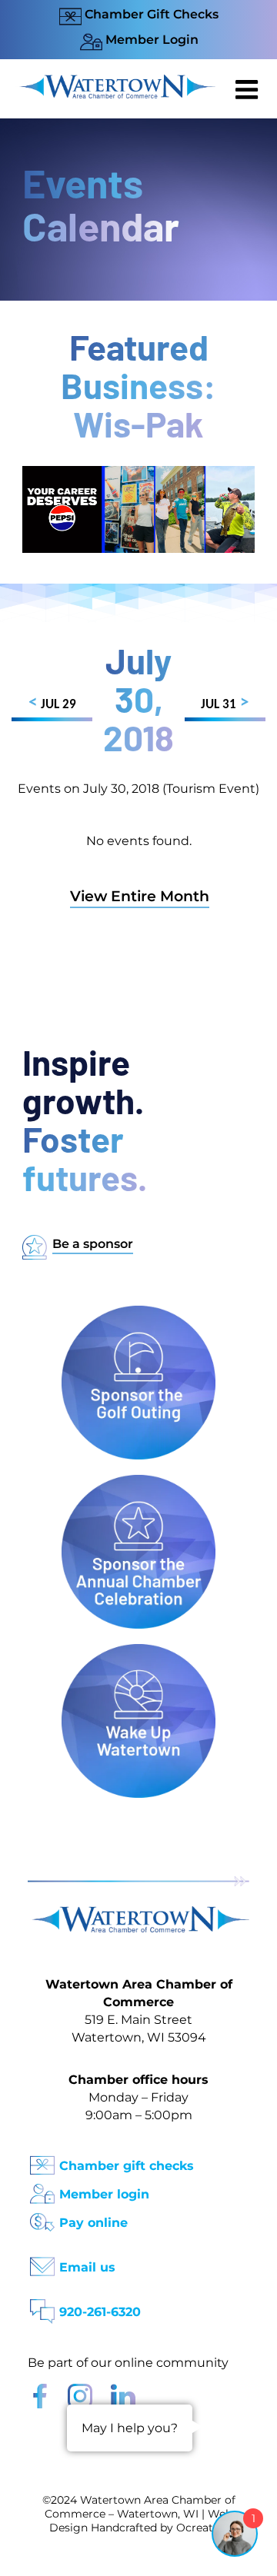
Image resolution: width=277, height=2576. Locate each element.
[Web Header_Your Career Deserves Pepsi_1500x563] (138, 473)
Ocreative (202, 2528)
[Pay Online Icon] (42, 2217)
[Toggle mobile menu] (249, 89)
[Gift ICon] (42, 2160)
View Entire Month (140, 896)
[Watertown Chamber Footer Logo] (138, 1914)
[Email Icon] (42, 2262)
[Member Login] (42, 2189)
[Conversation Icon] (42, 2306)
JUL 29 (52, 703)
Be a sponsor (93, 1244)
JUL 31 (225, 703)
